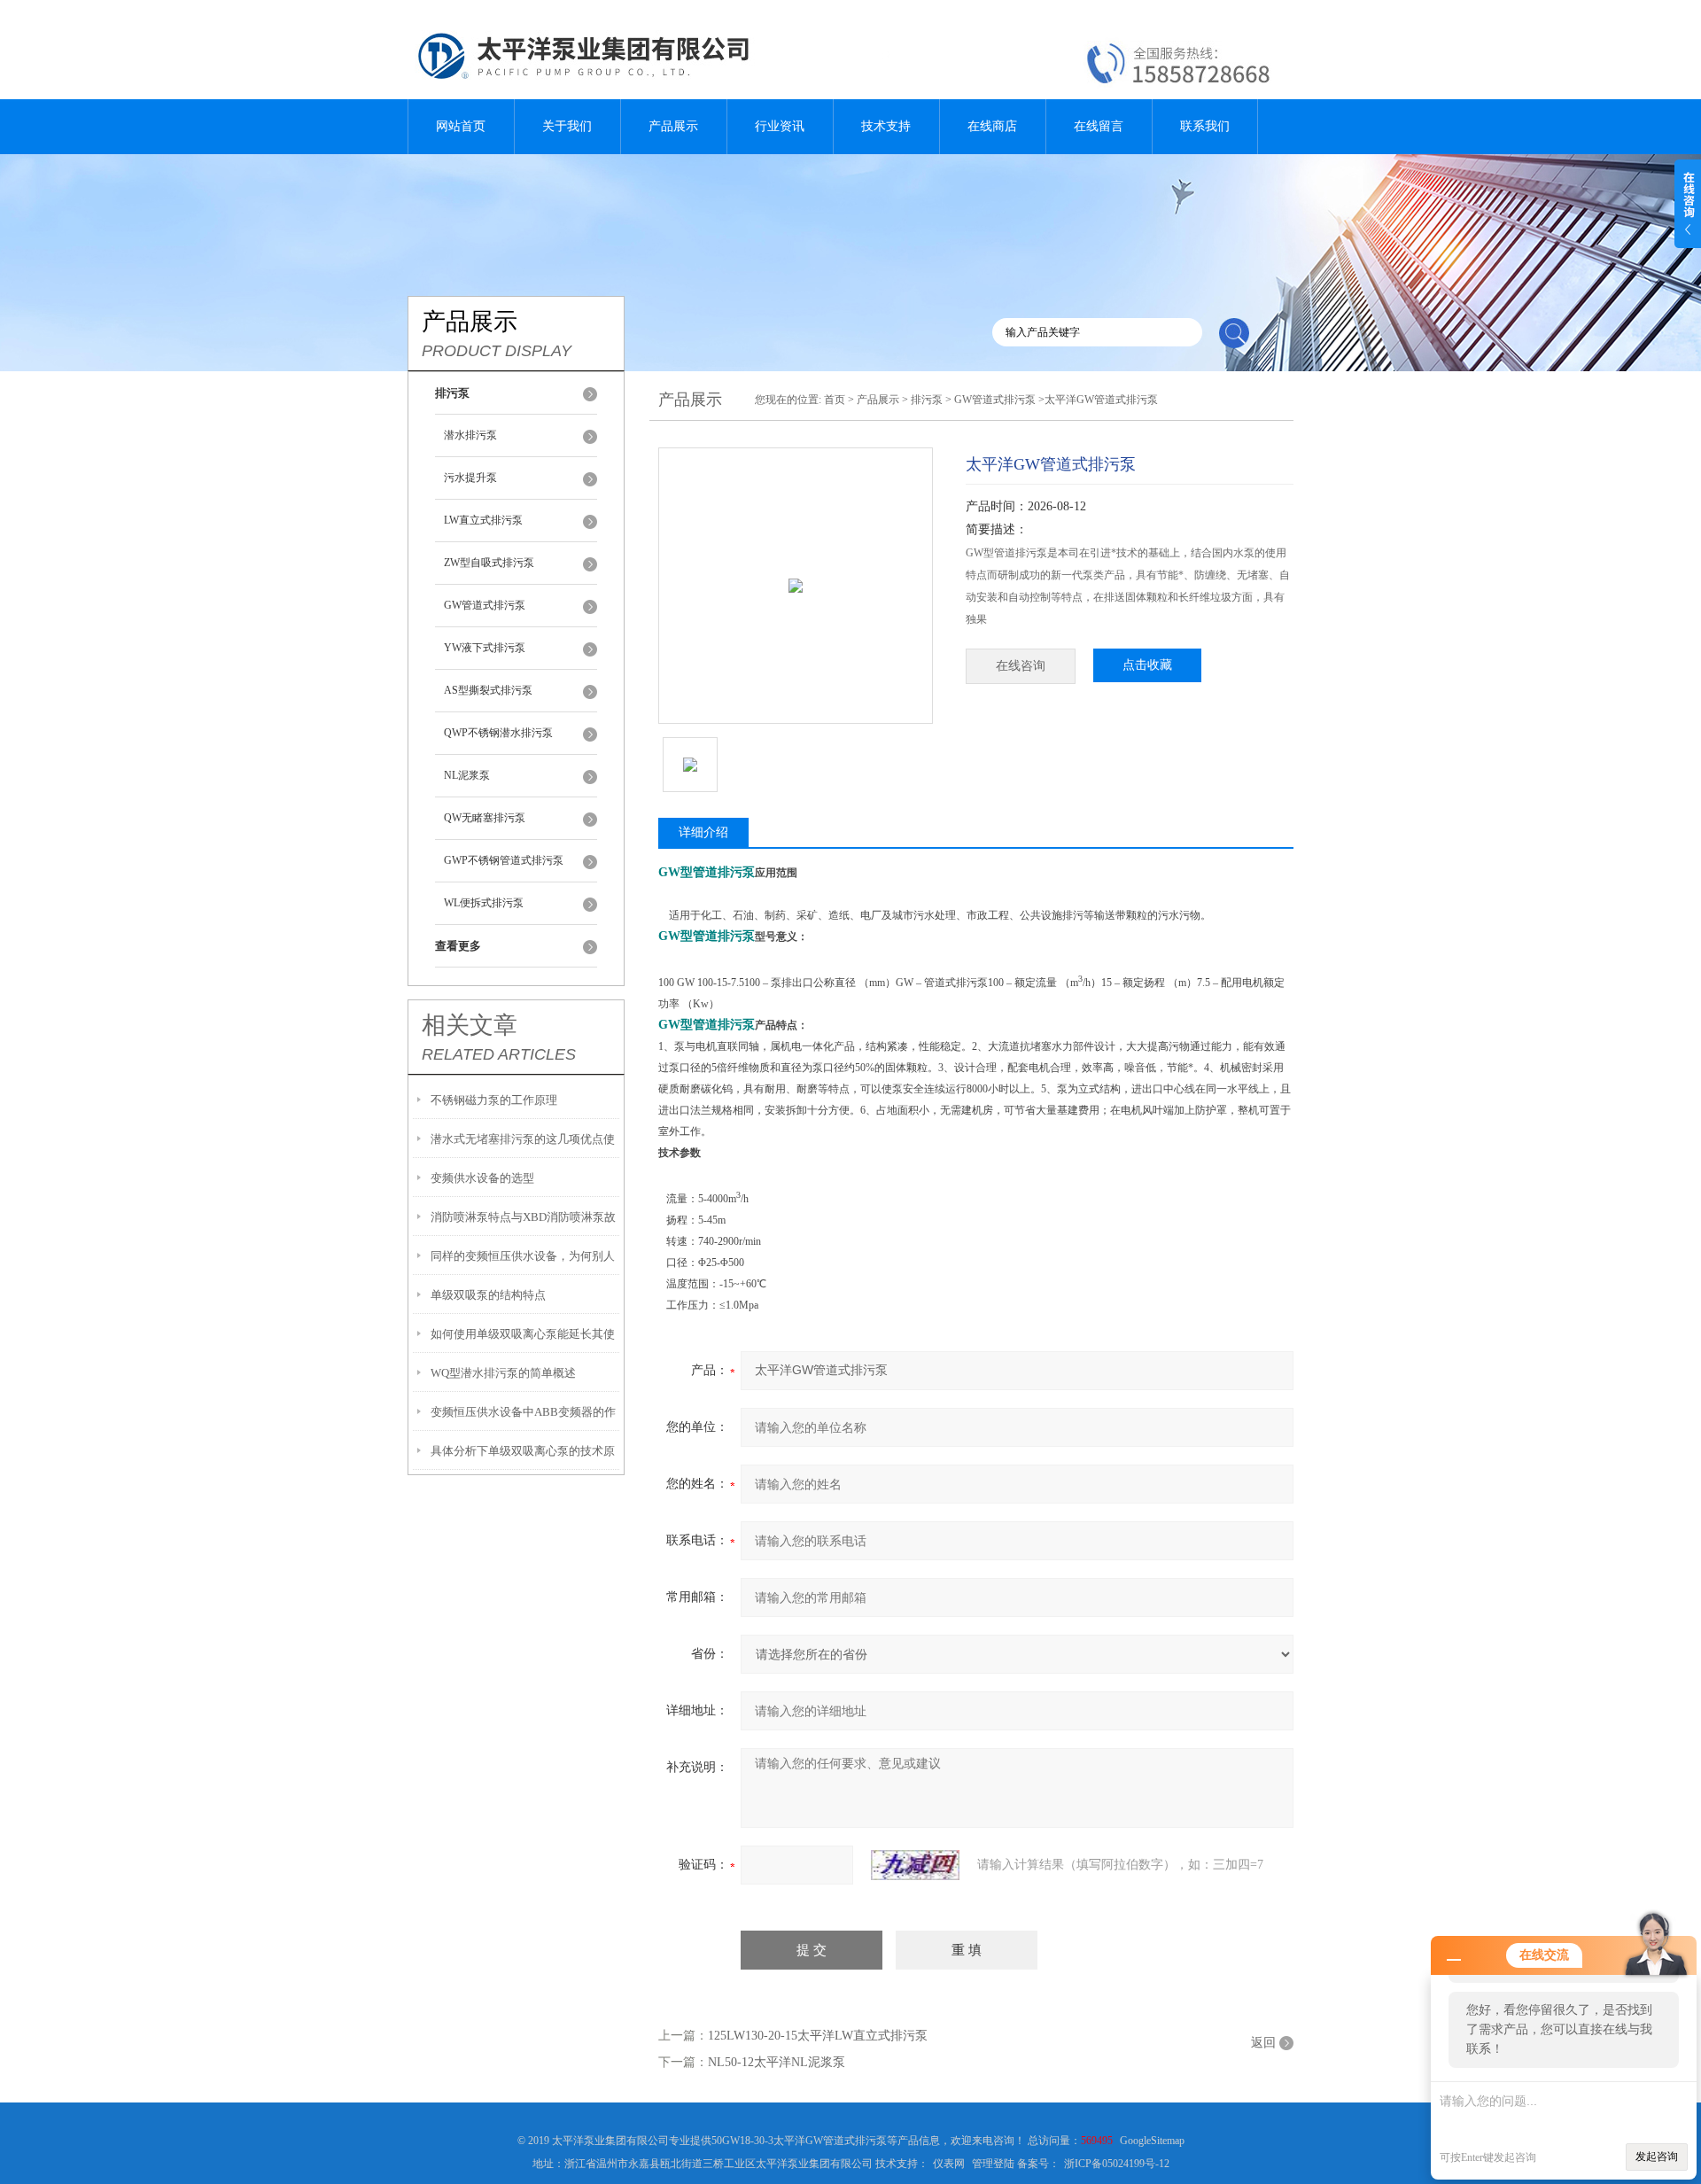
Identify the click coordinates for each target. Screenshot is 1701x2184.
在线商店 (992, 126)
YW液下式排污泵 (485, 648)
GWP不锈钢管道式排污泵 (504, 860)
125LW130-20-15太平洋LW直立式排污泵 (818, 2036)
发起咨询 (1657, 2157)
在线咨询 (1021, 666)
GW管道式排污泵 (485, 605)
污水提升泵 (470, 478)
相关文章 (470, 1025)
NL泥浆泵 (467, 775)
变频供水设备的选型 (482, 1178)
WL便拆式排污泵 (484, 903)
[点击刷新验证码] (915, 1865)
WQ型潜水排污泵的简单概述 (503, 1373)
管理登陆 (993, 2164)
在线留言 (1099, 126)
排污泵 (927, 400)
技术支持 (886, 126)
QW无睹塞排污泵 (485, 818)
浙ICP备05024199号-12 (1117, 2164)
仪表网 (949, 2164)
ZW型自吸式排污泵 (489, 563)
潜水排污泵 (470, 435)
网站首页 (461, 126)
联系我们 (1205, 126)
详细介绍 (703, 832)
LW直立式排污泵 (483, 520)
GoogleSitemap (1152, 2141)
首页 (835, 400)
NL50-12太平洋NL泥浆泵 (777, 2062)
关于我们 (567, 126)
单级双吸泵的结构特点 (488, 1295)
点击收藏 (1147, 665)
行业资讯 (780, 126)
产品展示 (673, 126)
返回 (1263, 2043)
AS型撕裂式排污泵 (488, 690)
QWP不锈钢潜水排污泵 (498, 733)
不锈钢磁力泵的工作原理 (494, 1100)
